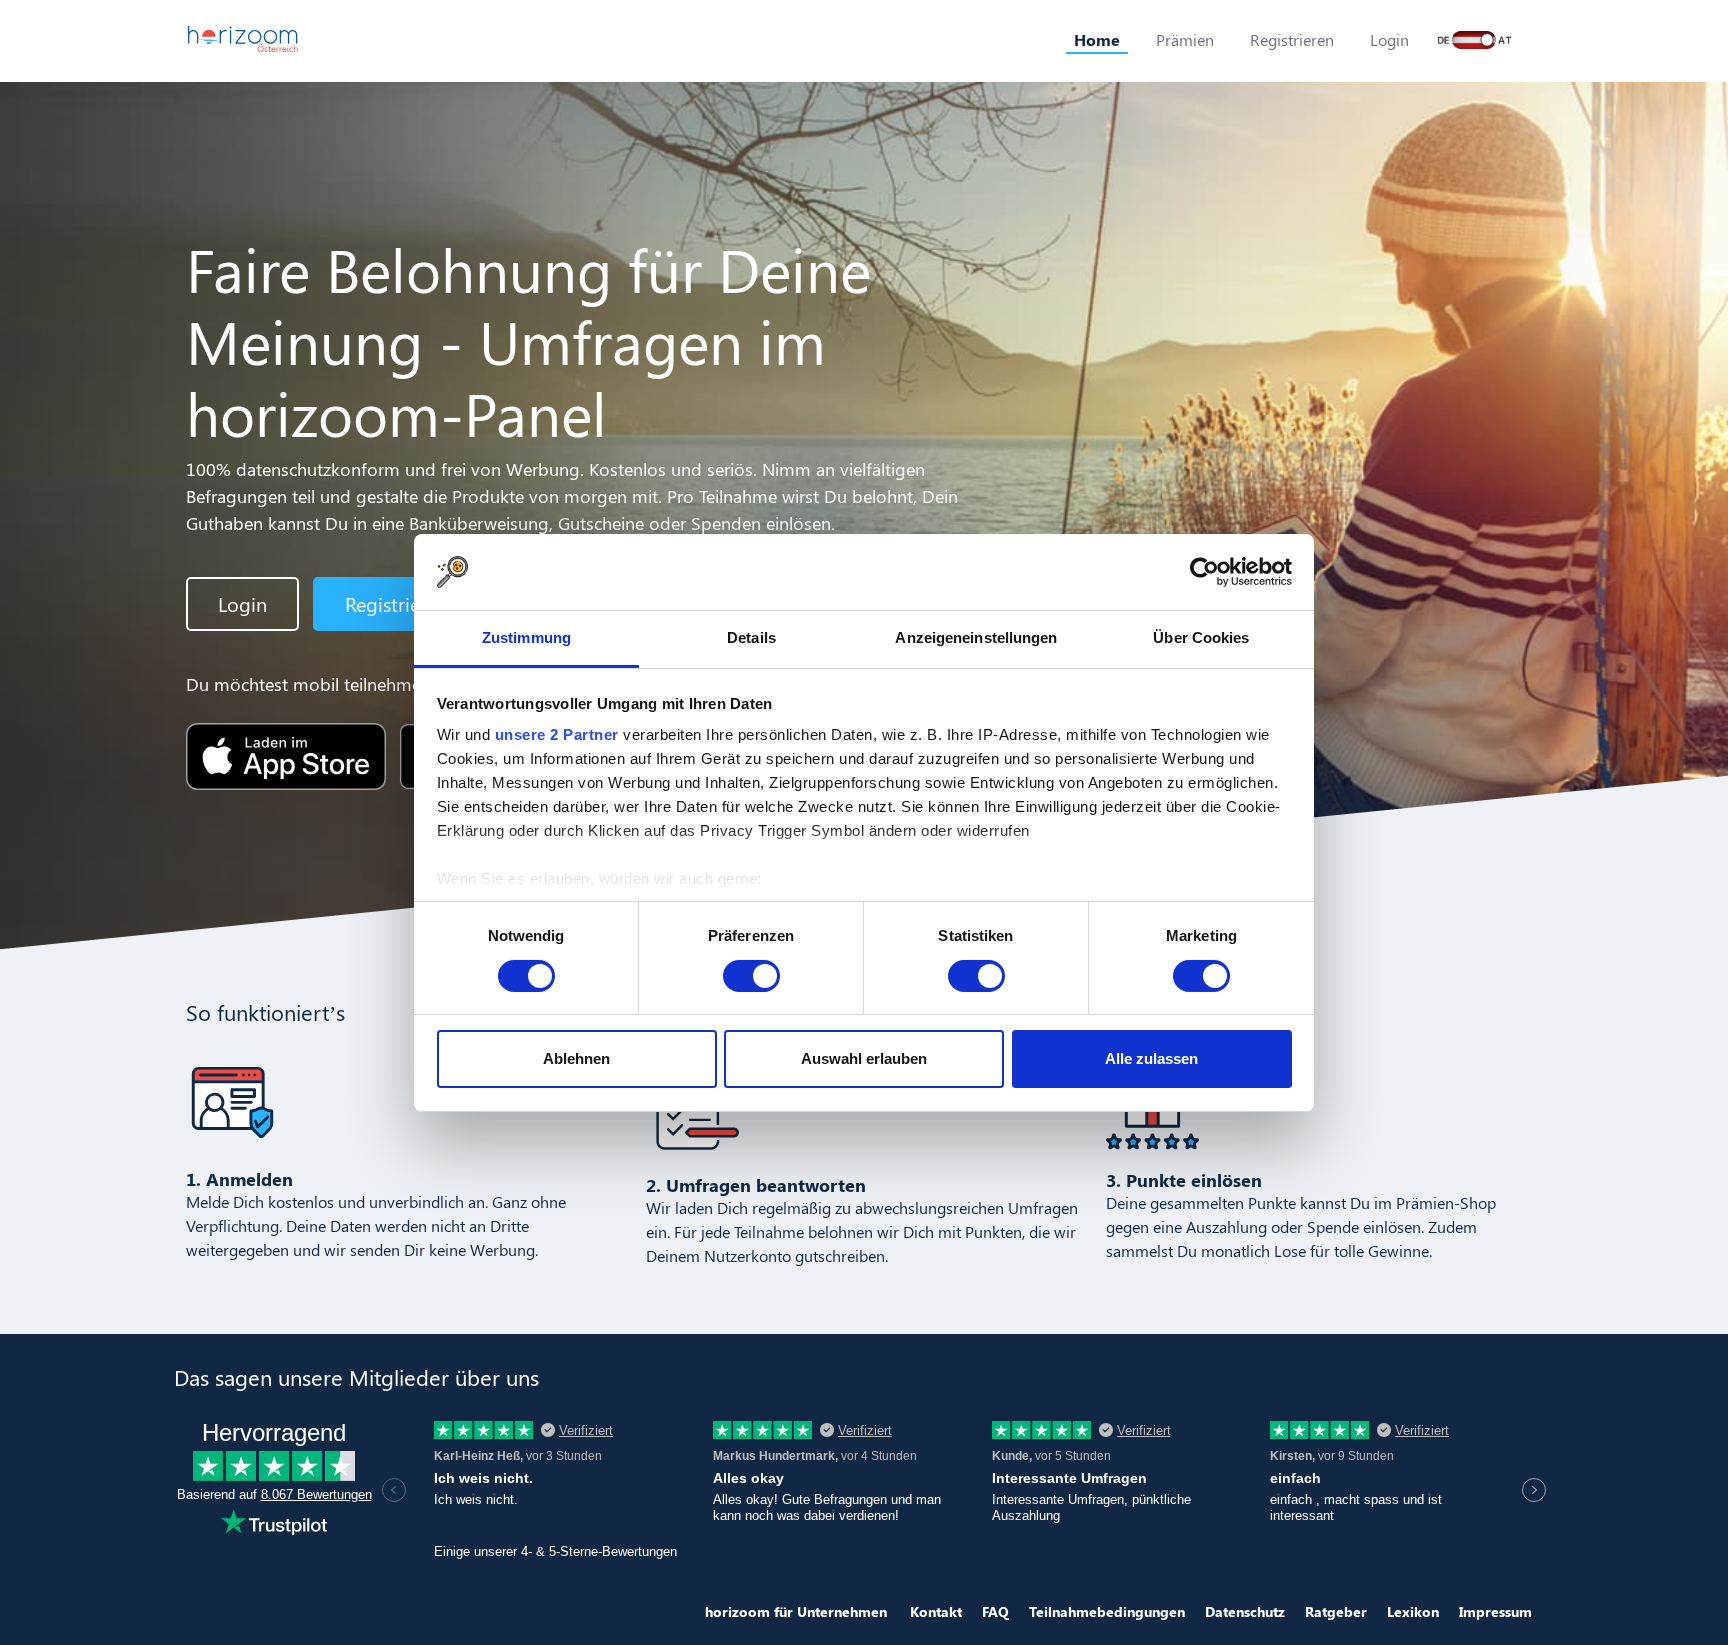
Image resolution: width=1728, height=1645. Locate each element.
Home (1097, 39)
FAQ (995, 1611)
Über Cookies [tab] (1201, 637)
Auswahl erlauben (864, 1058)
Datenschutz (1245, 1611)
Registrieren (1292, 39)
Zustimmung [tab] (526, 637)
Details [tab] (751, 637)
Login (1389, 39)
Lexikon (1413, 1611)
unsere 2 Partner (557, 734)
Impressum (1495, 1611)
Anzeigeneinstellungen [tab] (976, 637)
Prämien (1185, 39)
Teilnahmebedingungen (1107, 1611)
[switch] (751, 976)
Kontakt (936, 1611)
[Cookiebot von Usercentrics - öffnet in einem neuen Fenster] (1204, 572)
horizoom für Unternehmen (796, 1611)
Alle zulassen (1151, 1058)
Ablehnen (576, 1058)
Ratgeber (1336, 1611)
